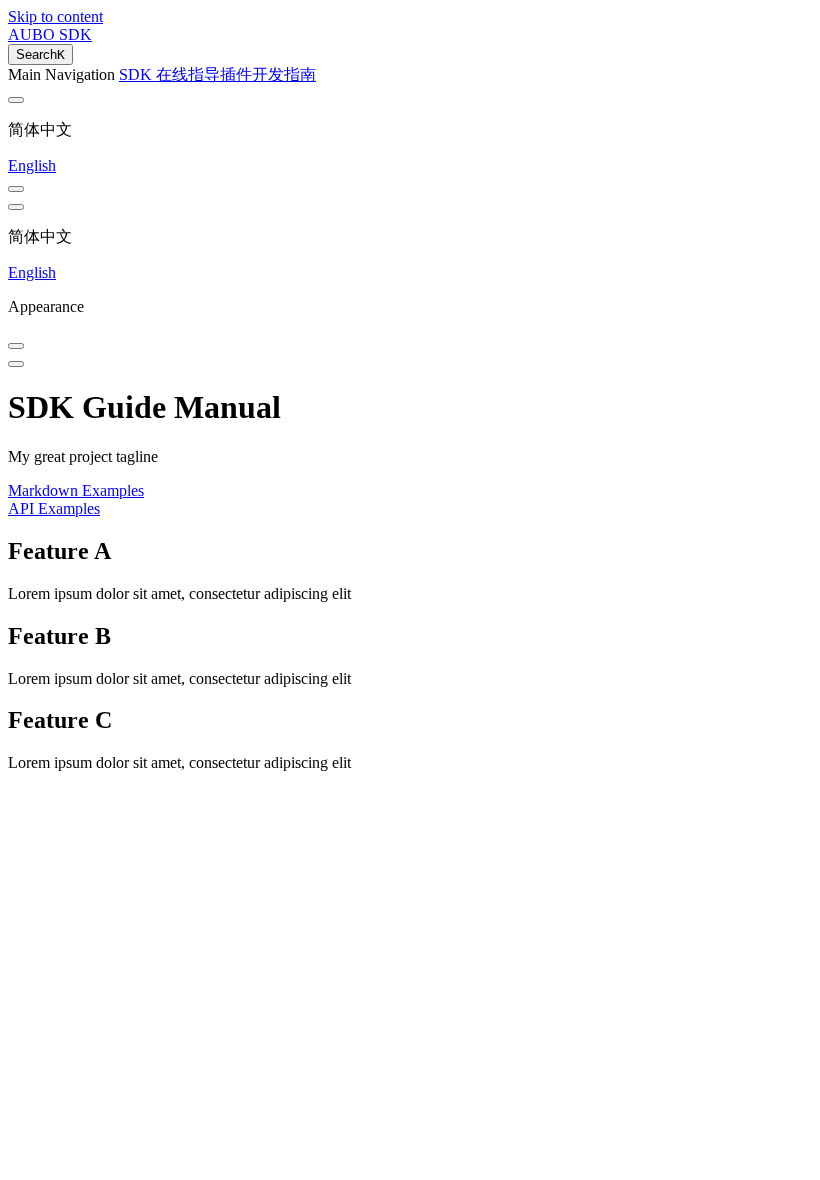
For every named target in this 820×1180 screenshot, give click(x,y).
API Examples (54, 508)
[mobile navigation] (16, 364)
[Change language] (16, 100)
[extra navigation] (16, 207)
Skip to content (55, 16)
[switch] (16, 189)
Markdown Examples (76, 490)
